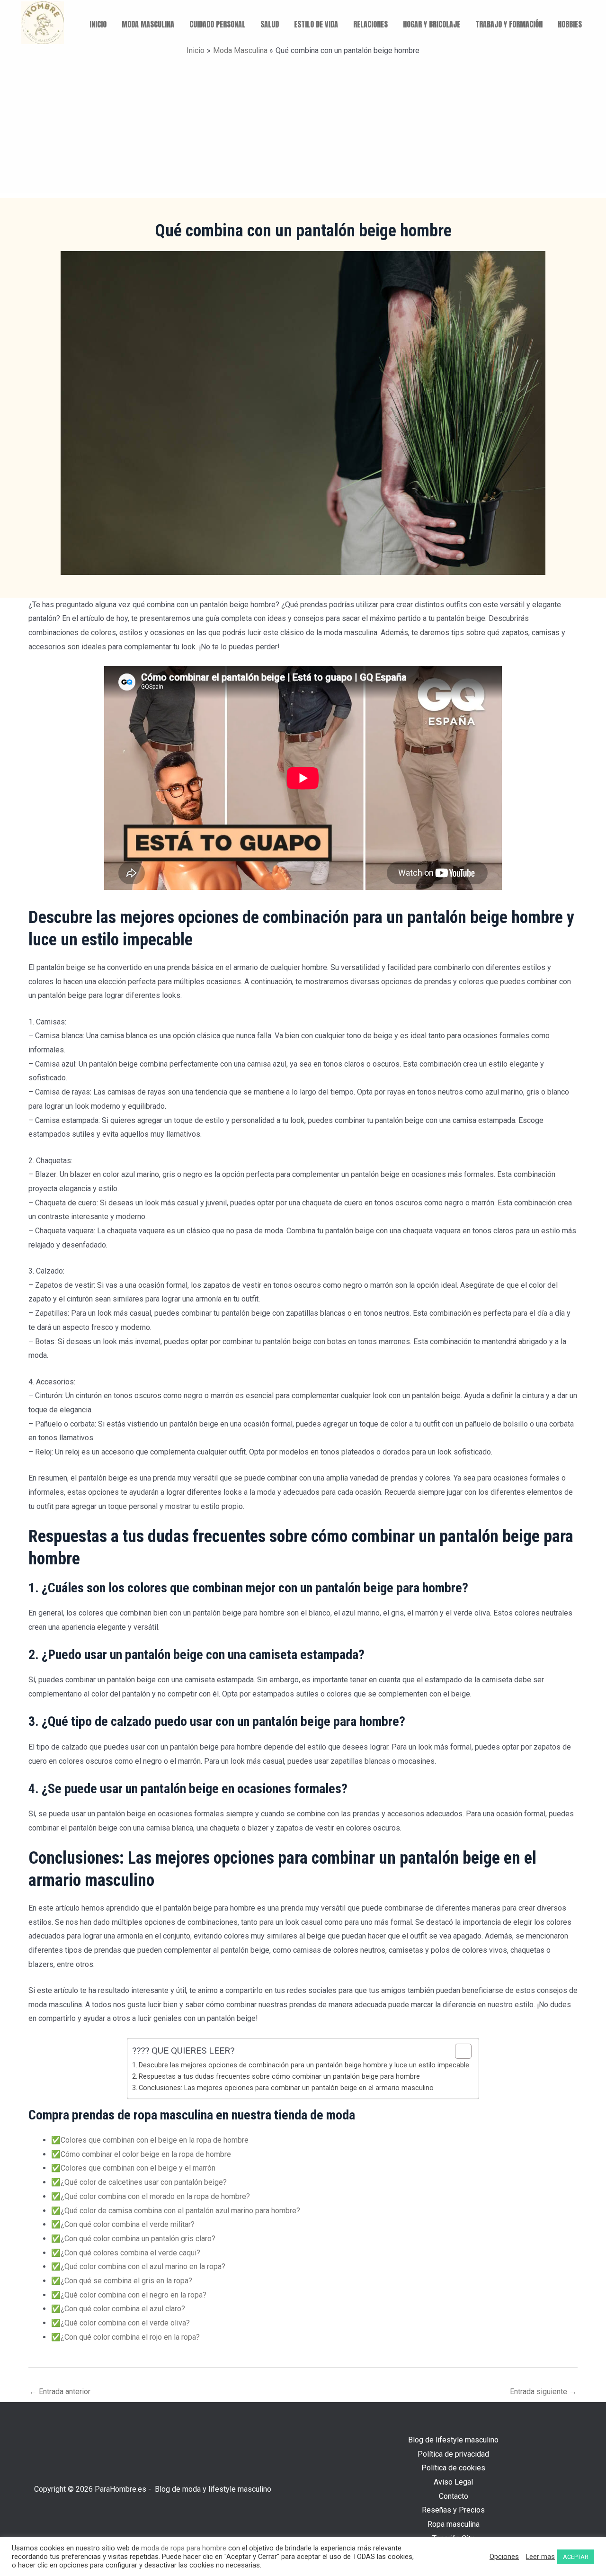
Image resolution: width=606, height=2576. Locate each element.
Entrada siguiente (543, 2392)
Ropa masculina (454, 2524)
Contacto (454, 2496)
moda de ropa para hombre (184, 2548)
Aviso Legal (453, 2482)
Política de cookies (453, 2468)
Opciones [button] (504, 2557)
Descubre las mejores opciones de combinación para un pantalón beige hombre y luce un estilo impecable (304, 2065)
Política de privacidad (453, 2454)
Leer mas (540, 2557)
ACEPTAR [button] (576, 2557)
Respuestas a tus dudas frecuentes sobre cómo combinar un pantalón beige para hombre (279, 2077)
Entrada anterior (60, 2392)
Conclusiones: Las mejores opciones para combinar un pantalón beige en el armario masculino (286, 2088)
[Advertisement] (303, 127)
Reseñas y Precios (453, 2510)
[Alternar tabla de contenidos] (459, 2051)
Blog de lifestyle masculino (453, 2440)
